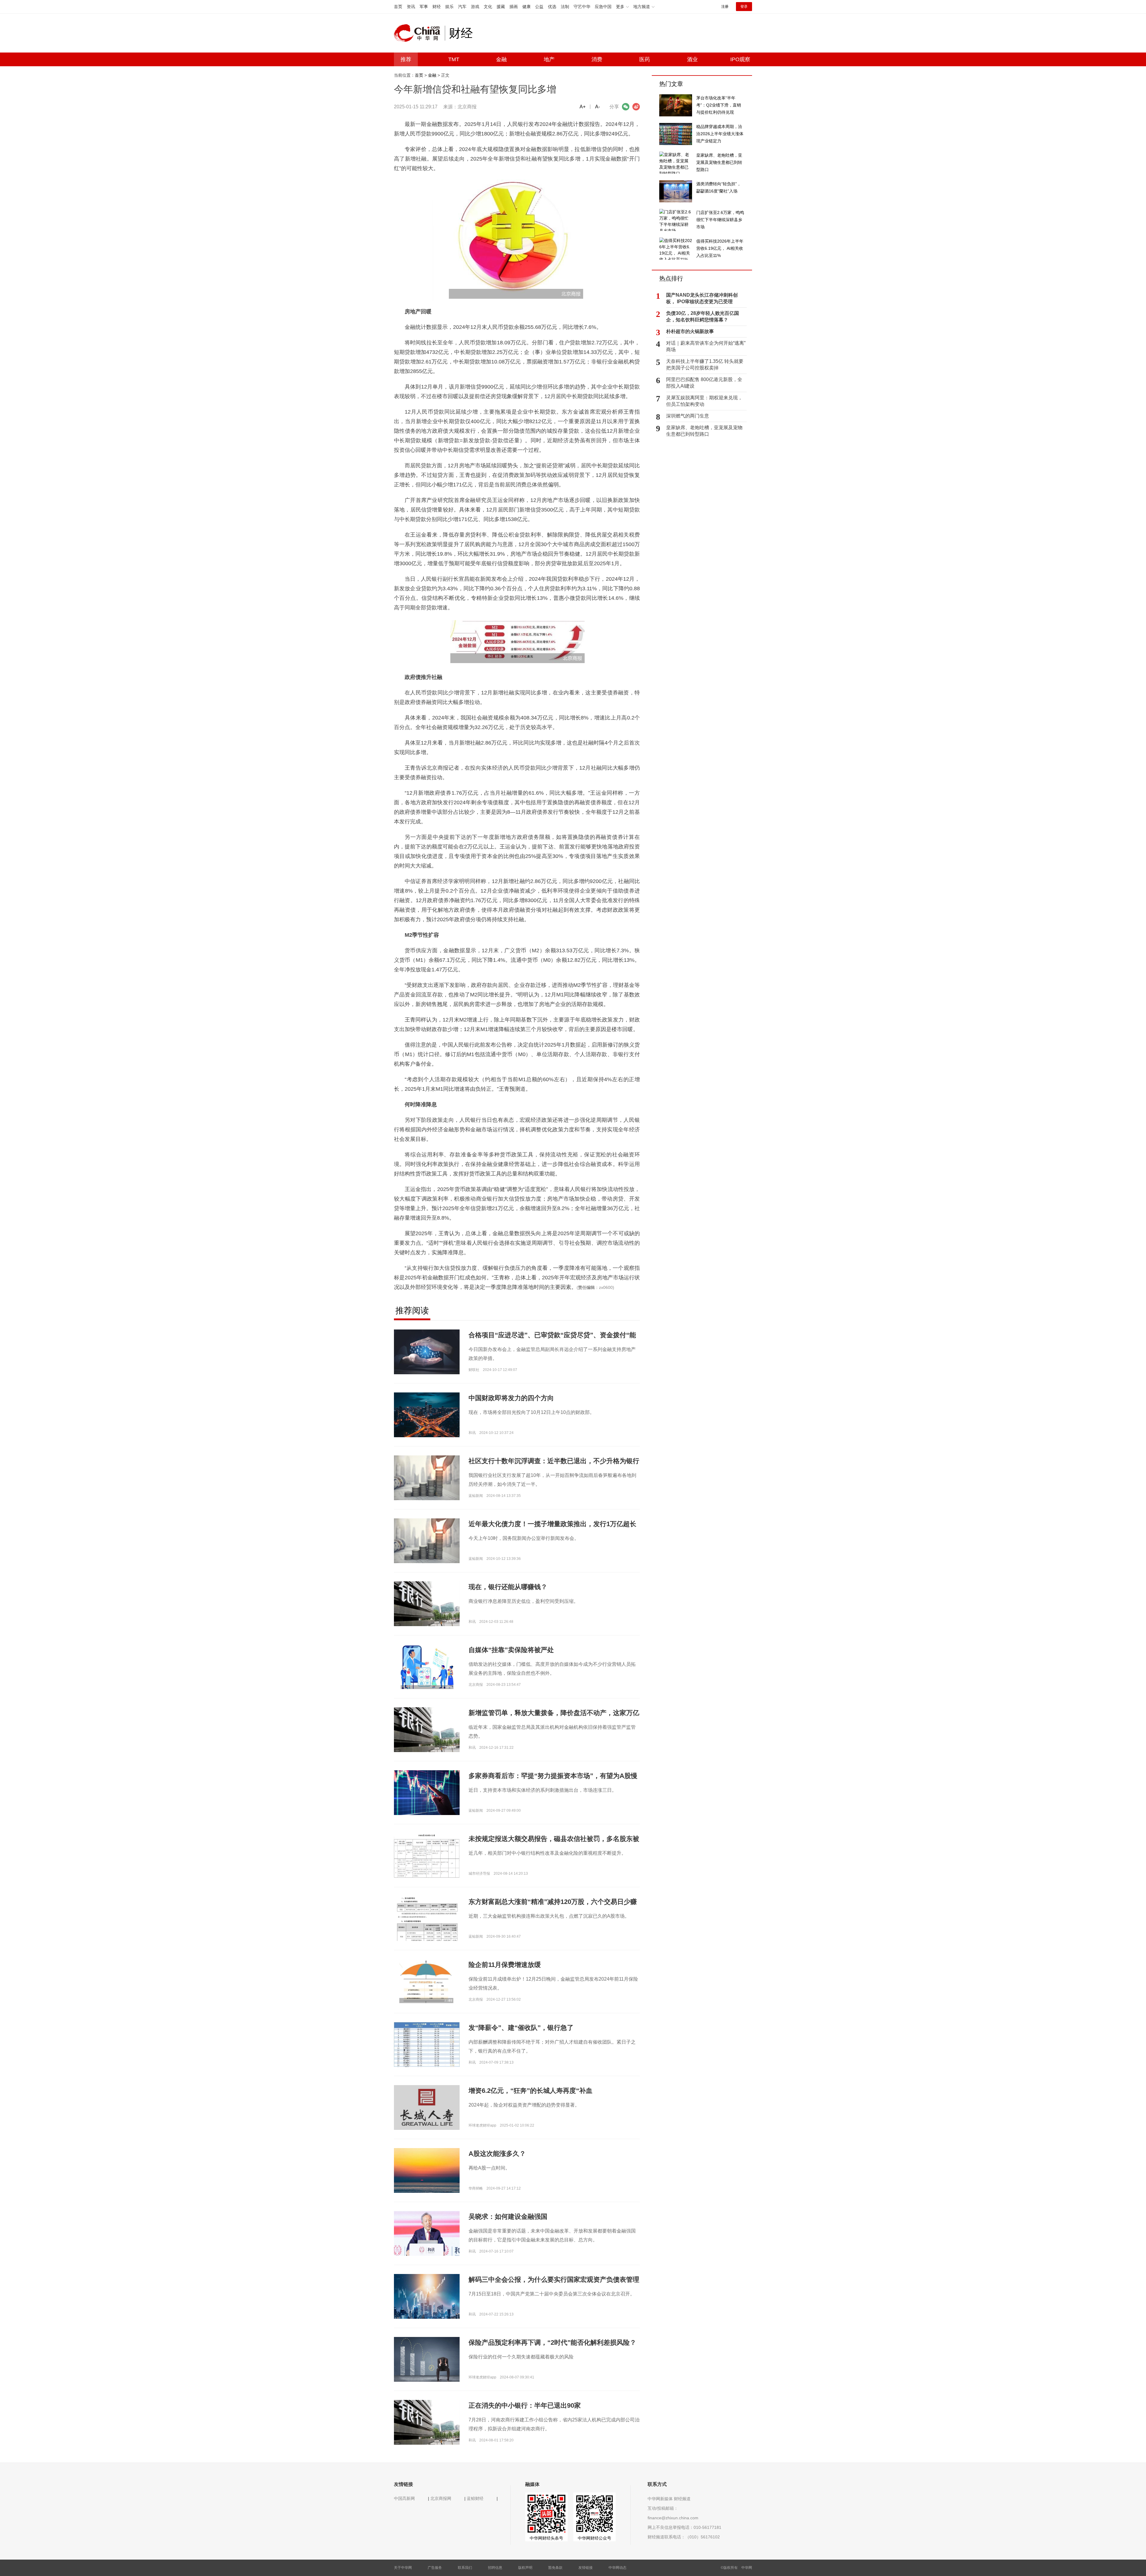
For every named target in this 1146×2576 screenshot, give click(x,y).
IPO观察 (740, 59)
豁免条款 (555, 2568)
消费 (597, 59)
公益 (539, 7)
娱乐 (449, 7)
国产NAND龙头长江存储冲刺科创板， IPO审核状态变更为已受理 (702, 298)
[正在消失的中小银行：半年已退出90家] (427, 2422)
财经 (437, 7)
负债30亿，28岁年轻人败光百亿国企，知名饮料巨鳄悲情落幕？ (703, 316)
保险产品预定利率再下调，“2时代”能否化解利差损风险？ (552, 2342)
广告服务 (435, 2568)
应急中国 (603, 7)
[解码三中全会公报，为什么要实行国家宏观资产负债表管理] (427, 2296)
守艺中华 (582, 7)
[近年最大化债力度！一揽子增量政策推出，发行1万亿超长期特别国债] (427, 1540)
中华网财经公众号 (594, 2538)
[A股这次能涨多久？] (427, 2170)
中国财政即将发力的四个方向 (511, 1398)
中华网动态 (617, 2568)
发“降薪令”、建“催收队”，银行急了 (521, 2028)
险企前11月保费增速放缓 (505, 1965)
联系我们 (465, 2568)
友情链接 (586, 2568)
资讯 (411, 7)
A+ (583, 107)
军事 (424, 7)
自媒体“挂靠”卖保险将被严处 (511, 1650)
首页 (398, 7)
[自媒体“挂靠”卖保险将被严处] (427, 1666)
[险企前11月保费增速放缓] (427, 1981)
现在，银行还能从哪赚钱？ (508, 1587)
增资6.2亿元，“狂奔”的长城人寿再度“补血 (530, 2091)
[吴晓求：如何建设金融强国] (427, 2233)
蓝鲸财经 (475, 2498)
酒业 (692, 59)
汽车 (462, 7)
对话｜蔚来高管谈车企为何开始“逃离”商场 (706, 346)
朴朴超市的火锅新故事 (690, 331)
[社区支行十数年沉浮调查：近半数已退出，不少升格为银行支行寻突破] (427, 1477)
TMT (454, 59)
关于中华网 (403, 2568)
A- (597, 107)
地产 (549, 59)
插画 (514, 7)
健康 (526, 7)
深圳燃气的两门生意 (688, 416)
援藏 (501, 7)
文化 (488, 7)
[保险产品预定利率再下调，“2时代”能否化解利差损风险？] (427, 2359)
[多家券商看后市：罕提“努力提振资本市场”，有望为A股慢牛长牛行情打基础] (427, 1792)
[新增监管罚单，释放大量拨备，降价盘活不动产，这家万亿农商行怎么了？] (427, 1729)
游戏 (475, 7)
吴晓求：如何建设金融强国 (508, 2217)
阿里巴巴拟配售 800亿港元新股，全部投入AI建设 (704, 383)
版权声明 (525, 2568)
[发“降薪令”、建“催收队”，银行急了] (427, 2064)
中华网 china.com (419, 33)
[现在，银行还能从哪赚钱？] (427, 1603)
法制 (565, 7)
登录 (744, 7)
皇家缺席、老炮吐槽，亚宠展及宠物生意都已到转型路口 (704, 431)
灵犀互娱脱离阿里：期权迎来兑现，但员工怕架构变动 (704, 401)
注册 (725, 7)
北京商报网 (441, 2498)
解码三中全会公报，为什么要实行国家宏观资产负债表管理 (554, 2280)
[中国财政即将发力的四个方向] (427, 1415)
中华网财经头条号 (546, 2538)
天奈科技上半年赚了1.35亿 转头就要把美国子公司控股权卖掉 (705, 365)
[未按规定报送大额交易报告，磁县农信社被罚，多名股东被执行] (427, 1855)
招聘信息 (495, 2568)
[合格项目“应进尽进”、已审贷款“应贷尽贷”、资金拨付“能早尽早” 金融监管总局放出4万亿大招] (427, 1352)
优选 (552, 7)
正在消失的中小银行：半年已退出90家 (525, 2405)
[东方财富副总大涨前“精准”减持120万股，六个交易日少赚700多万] (427, 1922)
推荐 (406, 59)
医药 (645, 59)
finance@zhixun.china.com (673, 2518)
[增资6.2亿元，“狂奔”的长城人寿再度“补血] (427, 2107)
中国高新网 (404, 2498)
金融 (501, 59)
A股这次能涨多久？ (497, 2154)
